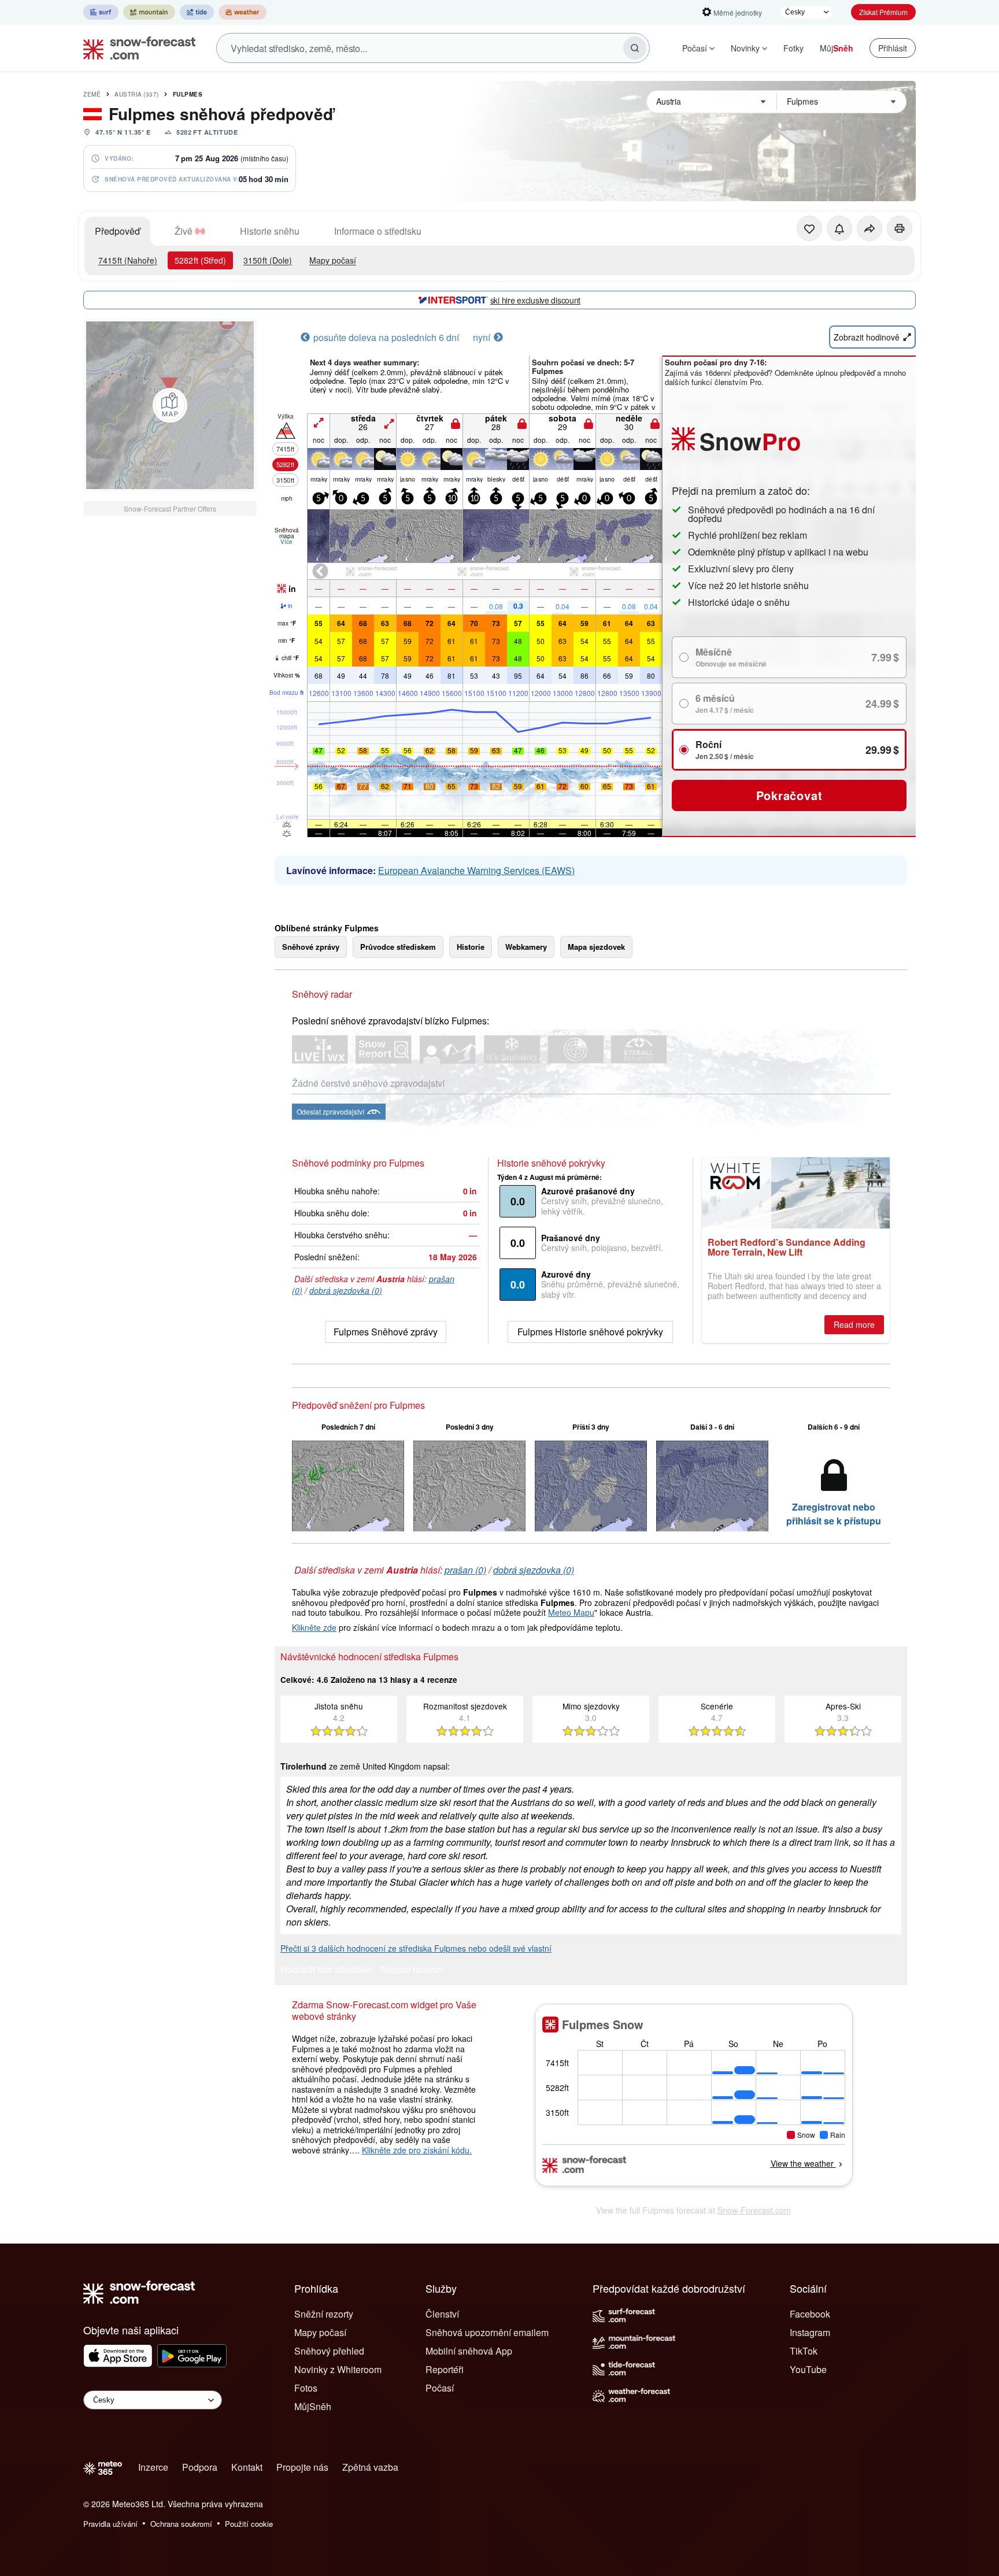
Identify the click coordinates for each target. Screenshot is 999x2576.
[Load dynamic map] (170, 405)
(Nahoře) (128, 260)
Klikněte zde (314, 1627)
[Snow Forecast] (136, 48)
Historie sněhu (270, 231)
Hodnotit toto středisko (326, 1970)
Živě (184, 231)
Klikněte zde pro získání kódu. (417, 2150)
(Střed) (200, 260)
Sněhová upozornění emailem (487, 2332)
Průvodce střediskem (398, 947)
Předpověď (117, 231)
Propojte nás (302, 2467)
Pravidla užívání (110, 2524)
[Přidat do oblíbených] (809, 228)
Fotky (793, 48)
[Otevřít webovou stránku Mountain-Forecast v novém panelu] (149, 12)
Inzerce (153, 2467)
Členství (442, 2314)
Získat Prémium (883, 12)
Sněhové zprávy (311, 947)
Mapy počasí (333, 260)
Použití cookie (249, 2524)
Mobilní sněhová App (469, 2351)
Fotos (306, 2388)
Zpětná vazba (370, 2467)
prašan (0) (465, 1570)
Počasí (695, 48)
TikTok (804, 2351)
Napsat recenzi (412, 1970)
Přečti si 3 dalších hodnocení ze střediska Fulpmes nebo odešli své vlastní (416, 1948)
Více (286, 542)
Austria (137, 94)
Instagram (810, 2332)
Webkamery (526, 947)
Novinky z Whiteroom (338, 2369)
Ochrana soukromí (181, 2524)
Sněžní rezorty (324, 2314)
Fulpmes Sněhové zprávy (386, 1332)
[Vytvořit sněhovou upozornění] (839, 228)
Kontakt (247, 2467)
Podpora (200, 2467)
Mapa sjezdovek (596, 947)
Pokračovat (789, 795)
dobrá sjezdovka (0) (346, 1290)
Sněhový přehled (329, 2351)
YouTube (808, 2369)
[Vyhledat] (635, 48)
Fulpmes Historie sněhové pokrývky (590, 1332)
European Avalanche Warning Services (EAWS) (476, 870)
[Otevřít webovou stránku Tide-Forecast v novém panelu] (197, 12)
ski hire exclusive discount (535, 300)
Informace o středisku (378, 231)
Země (92, 94)
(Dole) (268, 260)
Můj (837, 48)
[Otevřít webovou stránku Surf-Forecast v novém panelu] (101, 12)
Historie (471, 947)
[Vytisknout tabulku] (900, 228)
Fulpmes (188, 94)
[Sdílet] (869, 228)
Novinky (745, 48)
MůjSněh (313, 2406)
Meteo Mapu (571, 1612)
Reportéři (445, 2369)
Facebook (810, 2314)
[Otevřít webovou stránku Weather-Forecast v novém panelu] (243, 12)
